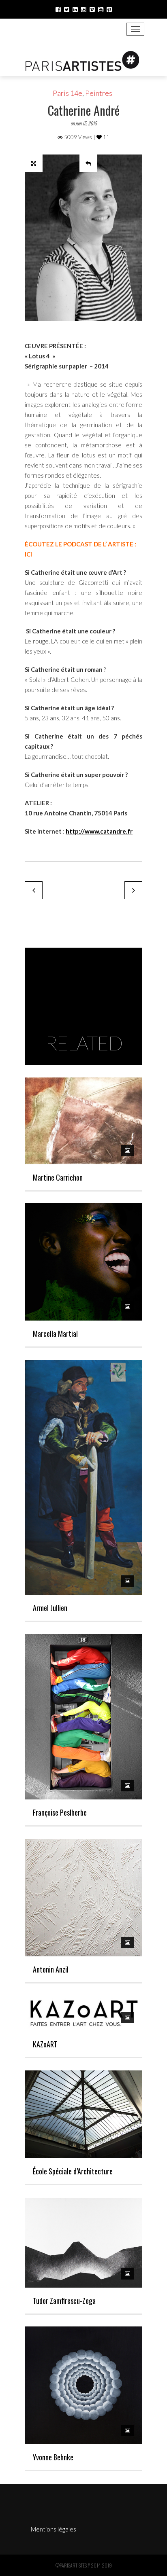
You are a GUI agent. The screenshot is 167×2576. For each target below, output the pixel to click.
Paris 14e (67, 93)
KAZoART (45, 2044)
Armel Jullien (50, 1608)
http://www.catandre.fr (99, 831)
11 (106, 137)
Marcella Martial (55, 1334)
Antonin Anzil (51, 1969)
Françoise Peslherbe (60, 1812)
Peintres (99, 93)
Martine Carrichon (58, 1177)
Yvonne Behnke (53, 2457)
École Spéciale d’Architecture (73, 2171)
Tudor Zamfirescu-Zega (64, 2301)
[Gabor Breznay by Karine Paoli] (34, 890)
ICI (28, 554)
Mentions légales (54, 2529)
